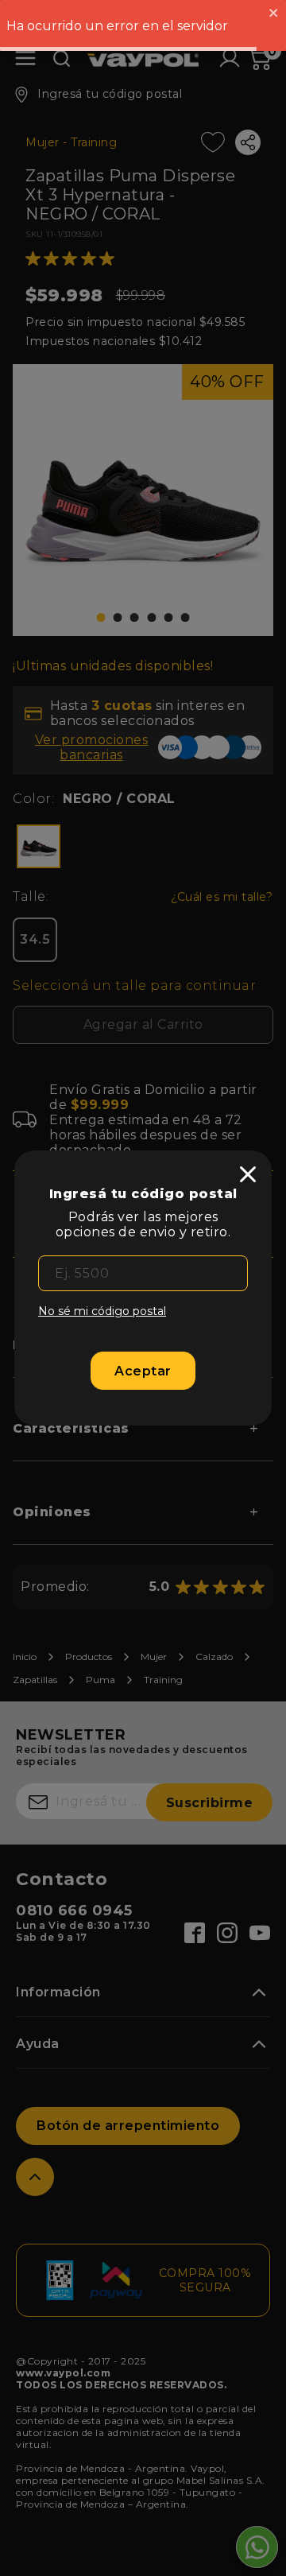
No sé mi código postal (102, 1311)
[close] (248, 1174)
